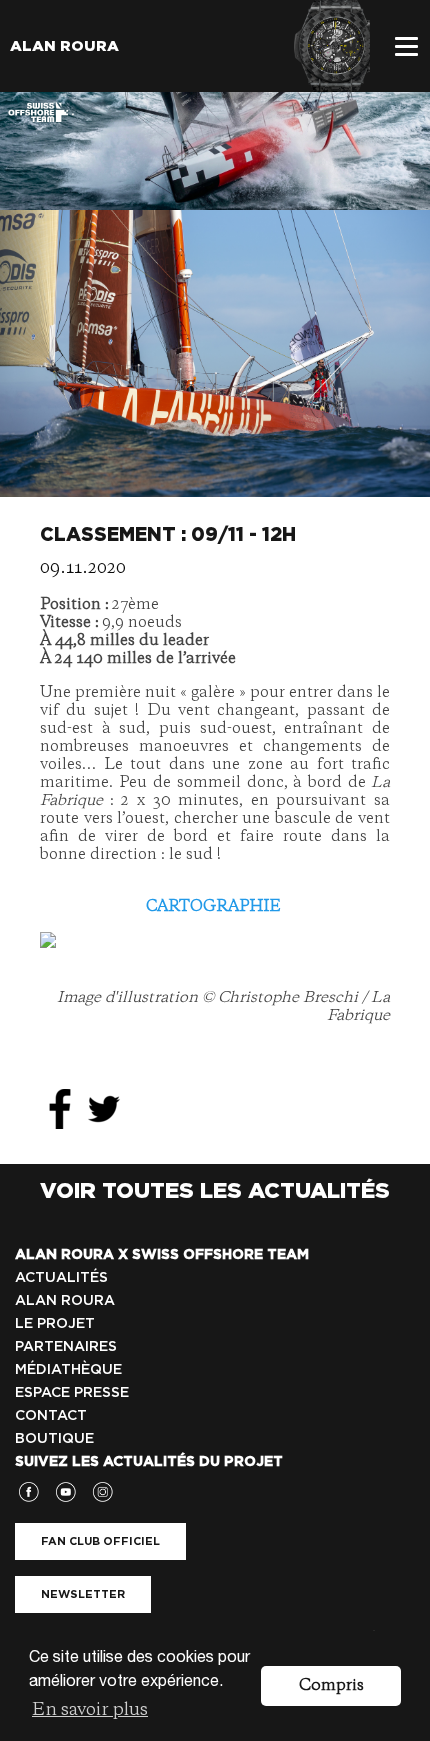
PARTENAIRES (66, 1346)
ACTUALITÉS (61, 1277)
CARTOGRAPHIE (213, 907)
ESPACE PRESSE (72, 1392)
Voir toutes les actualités (215, 1190)
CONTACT (51, 1415)
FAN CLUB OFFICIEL (100, 1541)
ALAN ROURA (65, 1300)
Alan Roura (64, 46)
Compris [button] (331, 1686)
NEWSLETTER (83, 1594)
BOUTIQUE (54, 1438)
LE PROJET (55, 1323)
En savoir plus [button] (90, 1710)
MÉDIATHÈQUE (68, 1369)
